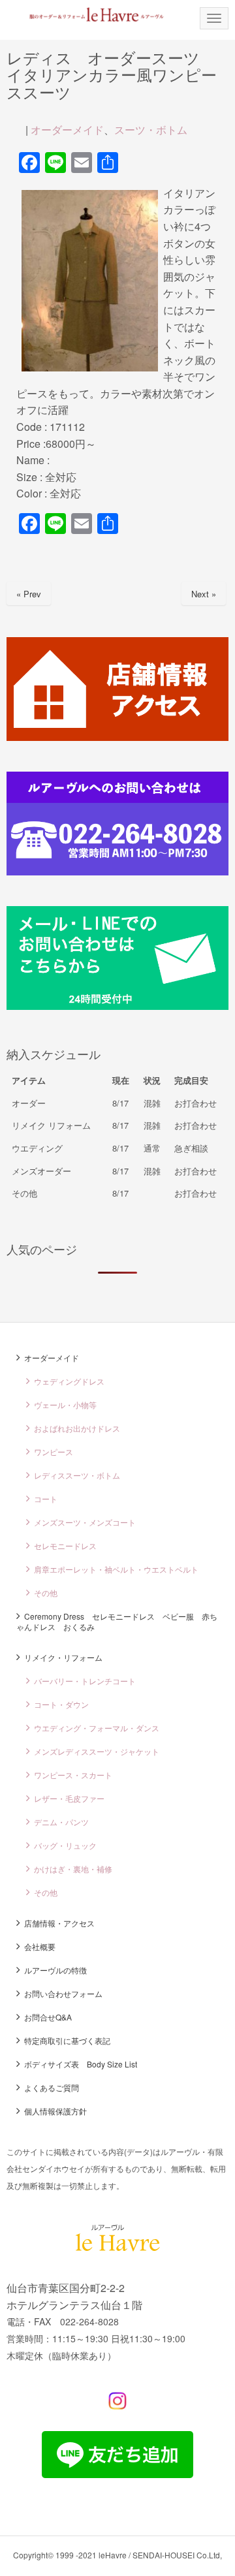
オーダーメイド (67, 130)
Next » (204, 594)
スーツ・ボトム (151, 130)
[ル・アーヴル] (118, 2247)
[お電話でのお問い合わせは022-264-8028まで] (117, 871)
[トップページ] (88, 14)
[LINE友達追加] (117, 2474)
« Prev (29, 594)
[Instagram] (117, 2406)
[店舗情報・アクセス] (117, 737)
